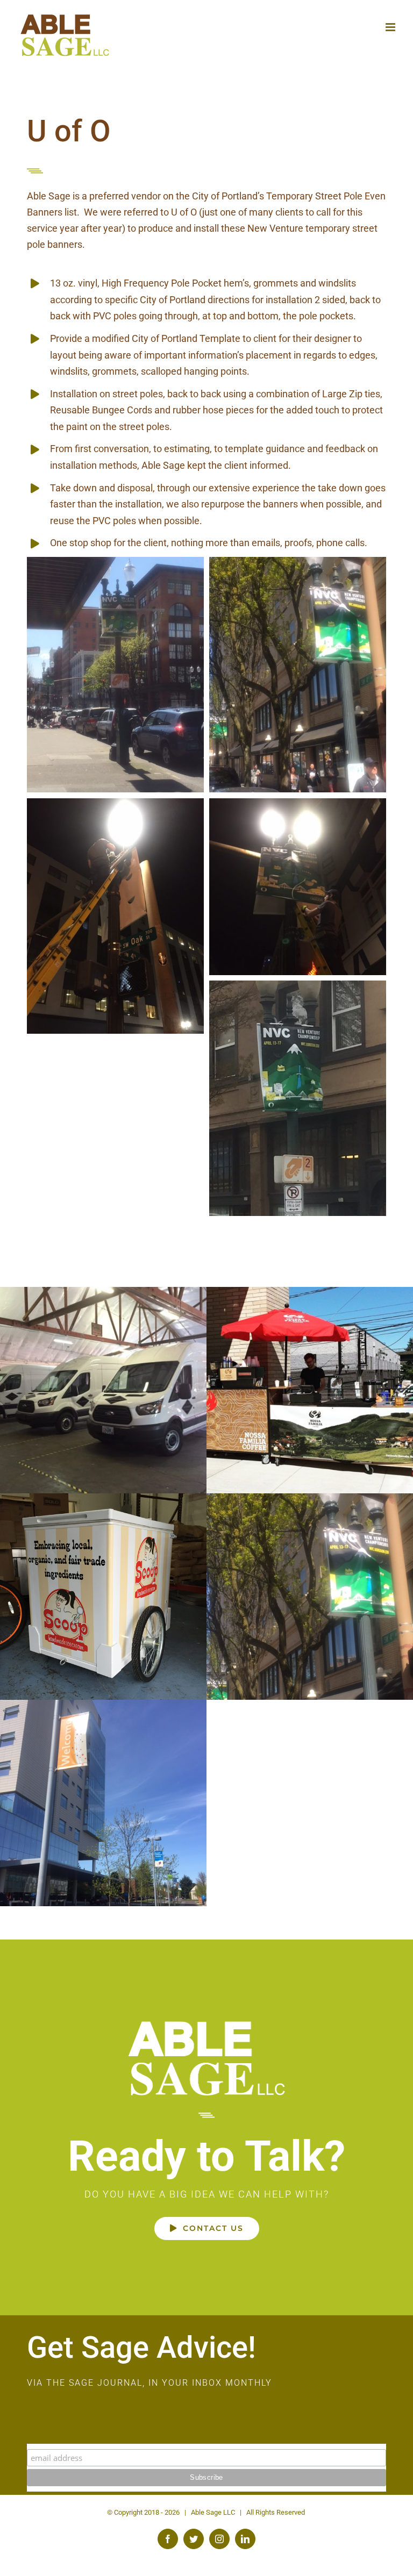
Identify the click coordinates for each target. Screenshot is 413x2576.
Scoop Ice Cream (104, 1597)
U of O (310, 1597)
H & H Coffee (104, 1390)
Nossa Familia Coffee (310, 1390)
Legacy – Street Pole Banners (104, 1803)
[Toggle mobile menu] (391, 27)
